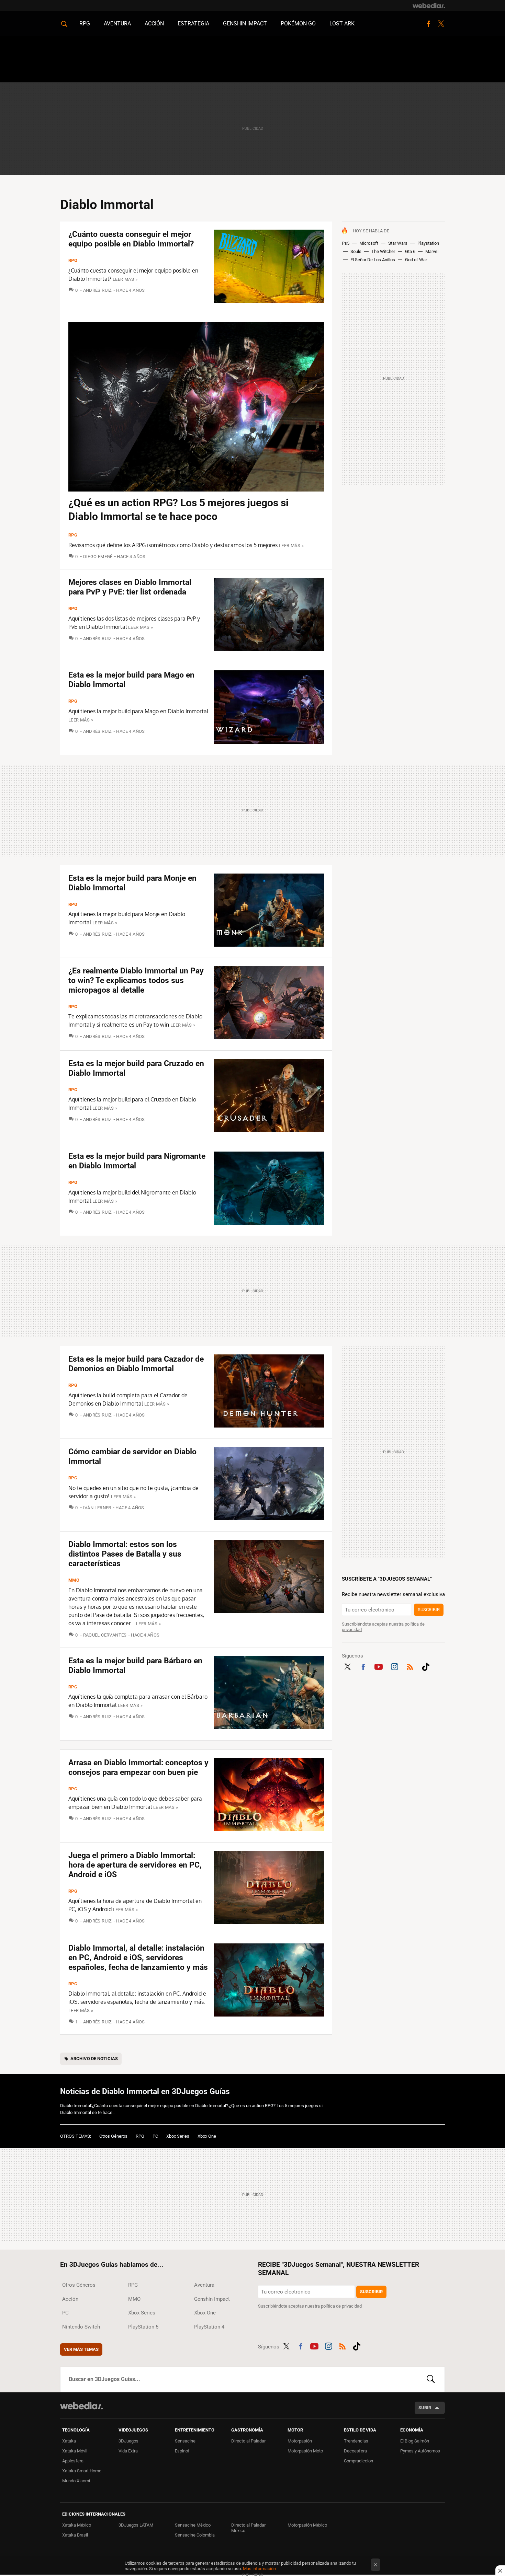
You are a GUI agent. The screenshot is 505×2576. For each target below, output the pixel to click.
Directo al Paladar (248, 2441)
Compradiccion (358, 2461)
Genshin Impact (245, 24)
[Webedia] (429, 5)
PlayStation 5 (143, 2327)
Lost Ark (342, 24)
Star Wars (398, 243)
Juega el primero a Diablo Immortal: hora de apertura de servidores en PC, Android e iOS (135, 1865)
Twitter (441, 24)
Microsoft (369, 243)
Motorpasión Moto (305, 2451)
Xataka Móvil (75, 2451)
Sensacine (185, 2441)
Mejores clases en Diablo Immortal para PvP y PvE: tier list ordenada (130, 587)
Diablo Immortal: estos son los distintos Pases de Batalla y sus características (125, 1554)
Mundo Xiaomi (76, 2481)
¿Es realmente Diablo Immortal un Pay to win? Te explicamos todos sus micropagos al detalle (136, 980)
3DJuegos (128, 2441)
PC (155, 2136)
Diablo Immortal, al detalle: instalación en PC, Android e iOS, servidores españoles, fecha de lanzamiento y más (138, 1958)
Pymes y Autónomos (420, 2451)
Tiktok (426, 1666)
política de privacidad (341, 2306)
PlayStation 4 (209, 2327)
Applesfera (73, 2461)
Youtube (379, 1666)
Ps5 (346, 243)
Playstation (428, 243)
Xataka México (77, 2525)
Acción (154, 24)
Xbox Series (178, 2136)
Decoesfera (355, 2451)
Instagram (394, 1666)
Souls (356, 251)
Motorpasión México (307, 2525)
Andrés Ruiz (98, 290)
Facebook (428, 24)
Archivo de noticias (94, 2059)
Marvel (432, 251)
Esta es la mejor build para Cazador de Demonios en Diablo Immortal (136, 1364)
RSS (410, 1666)
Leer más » (125, 279)
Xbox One (207, 2136)
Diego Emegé (98, 557)
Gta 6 (410, 251)
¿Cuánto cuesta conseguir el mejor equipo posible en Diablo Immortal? (131, 239)
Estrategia (193, 24)
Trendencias (356, 2441)
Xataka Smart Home (82, 2471)
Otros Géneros (113, 2136)
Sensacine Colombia (195, 2535)
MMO (74, 1580)
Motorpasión (300, 2441)
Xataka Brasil (75, 2535)
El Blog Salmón (415, 2441)
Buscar (431, 2379)
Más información (259, 2569)
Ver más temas (81, 2349)
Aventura (117, 24)
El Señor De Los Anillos (373, 260)
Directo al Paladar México (248, 2528)
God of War (416, 260)
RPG (85, 24)
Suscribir (429, 1610)
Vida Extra (128, 2451)
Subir (425, 2408)
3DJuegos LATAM (136, 2525)
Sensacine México (193, 2525)
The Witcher (383, 251)
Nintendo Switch (81, 2327)
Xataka (69, 2441)
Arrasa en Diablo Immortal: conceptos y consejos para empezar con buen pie (138, 1768)
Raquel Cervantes (105, 1635)
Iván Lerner (97, 1508)
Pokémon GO (298, 24)
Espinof (182, 2451)
